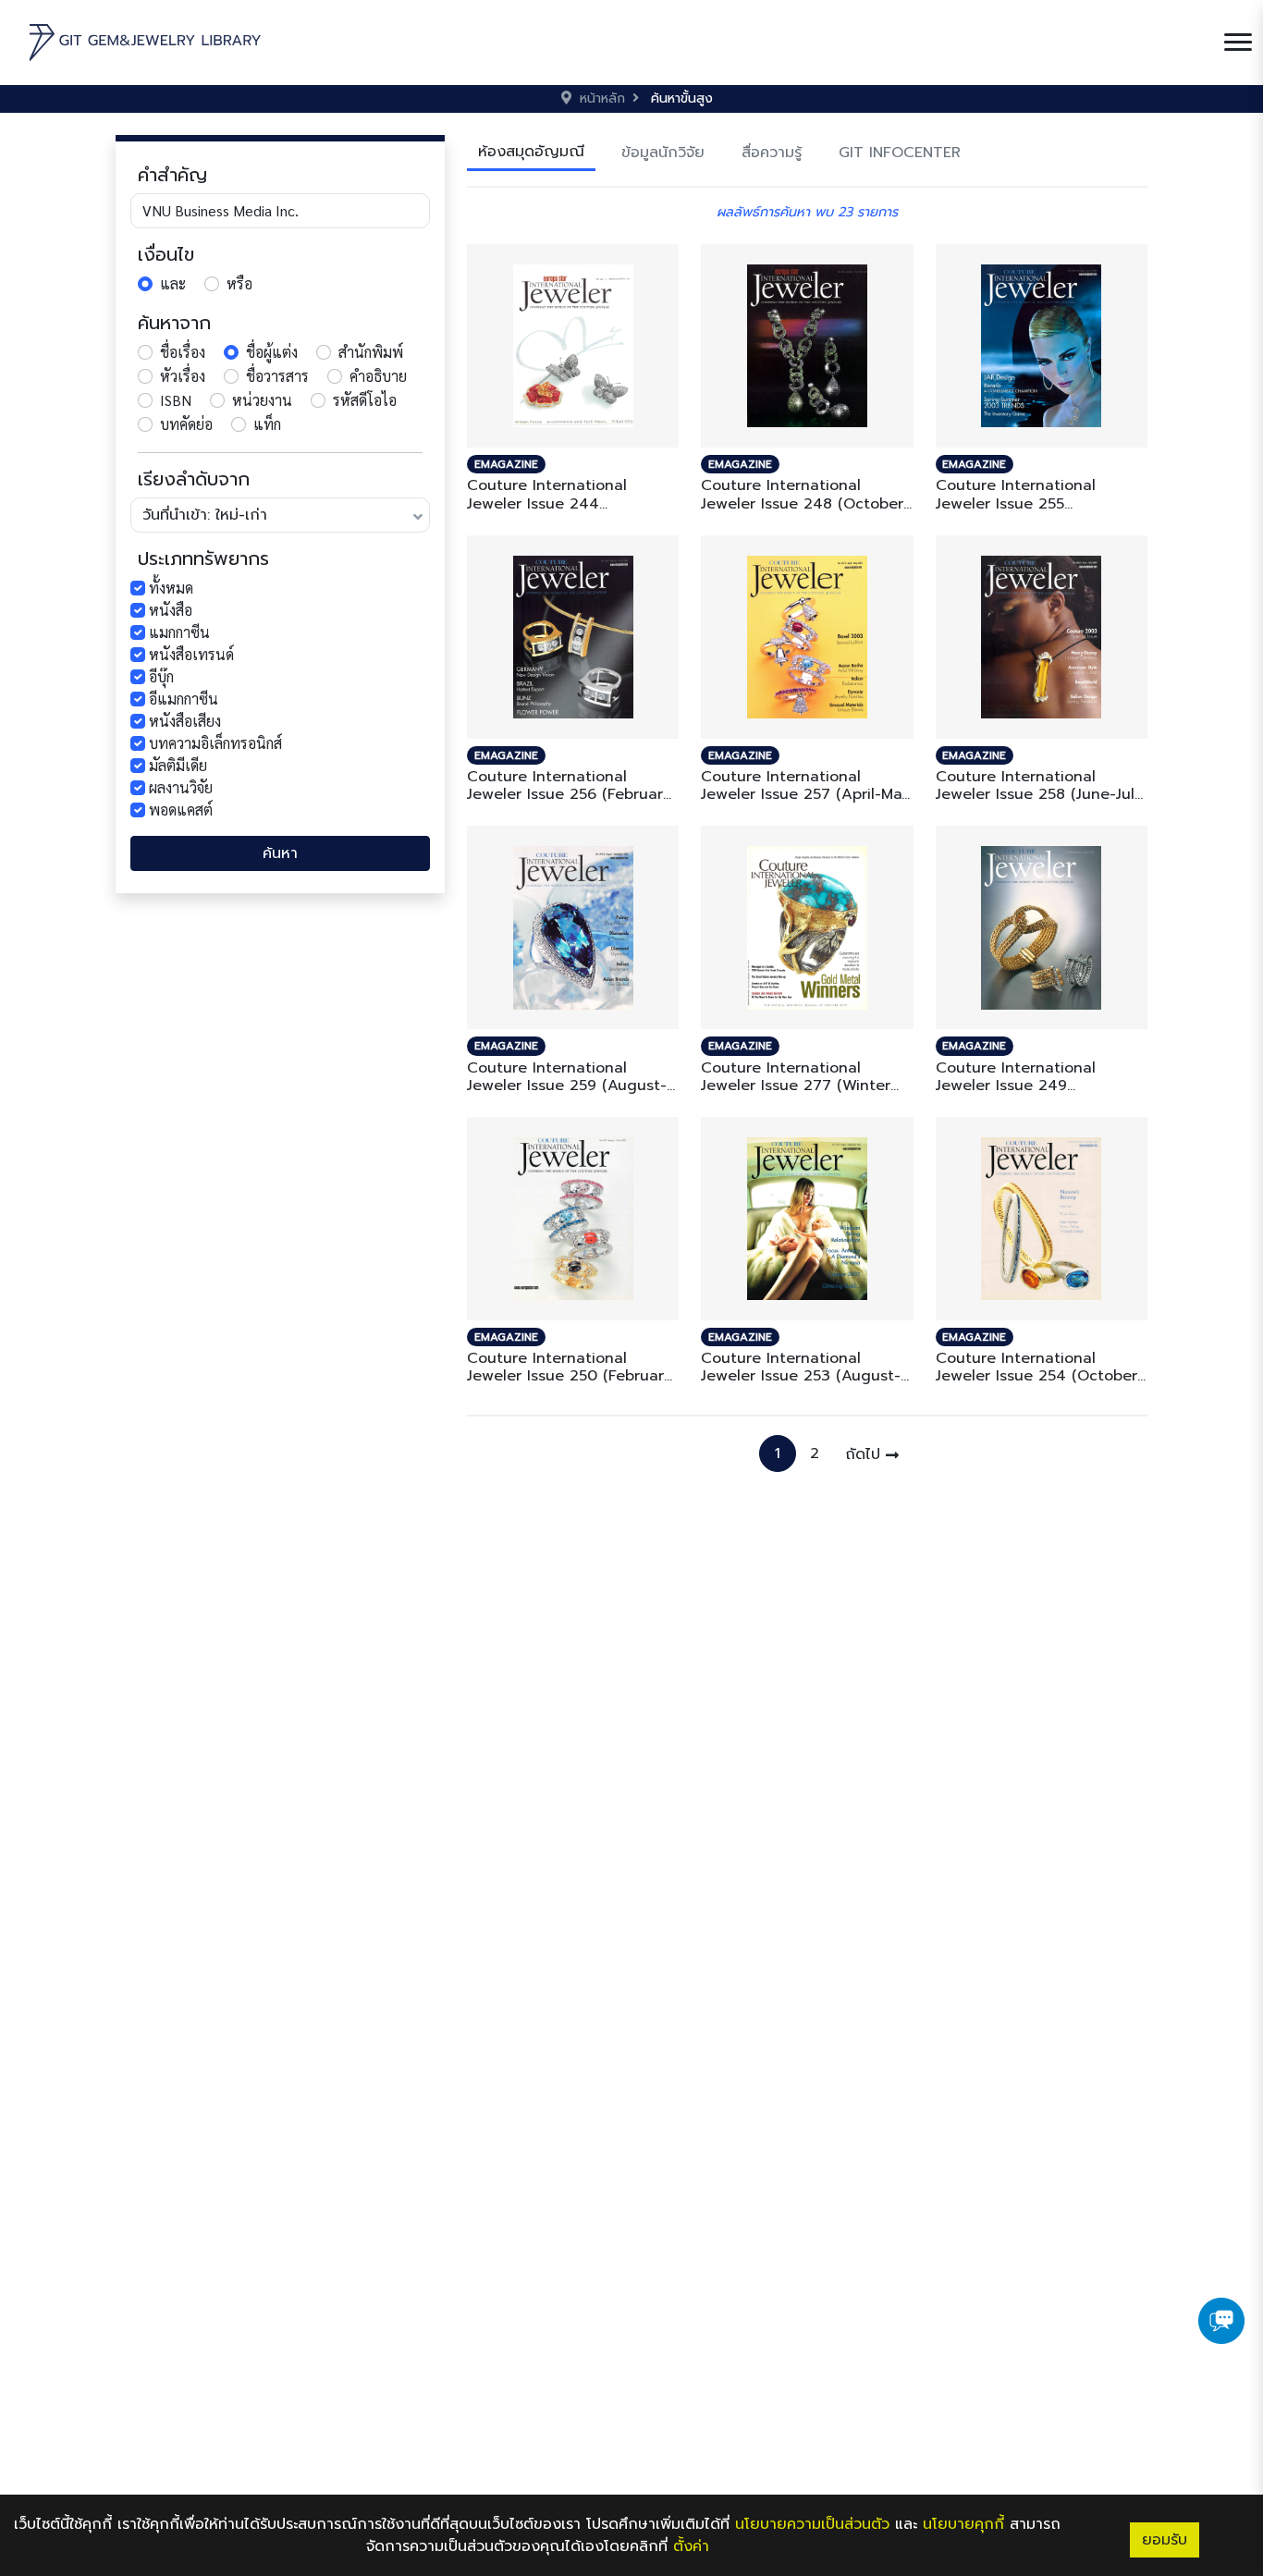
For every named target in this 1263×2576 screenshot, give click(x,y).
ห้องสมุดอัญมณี (531, 152)
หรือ (239, 283)
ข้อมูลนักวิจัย (663, 153)
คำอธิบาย (378, 376)
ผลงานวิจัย (181, 787)
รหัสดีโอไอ (365, 400)
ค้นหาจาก (174, 323)
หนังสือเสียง (185, 721)
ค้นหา (280, 853)
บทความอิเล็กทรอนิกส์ (215, 743)
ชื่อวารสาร (277, 376)
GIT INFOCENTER (900, 153)
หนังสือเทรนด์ (191, 654)
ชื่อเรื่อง (183, 352)
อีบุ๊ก (161, 676)
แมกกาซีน (179, 632)
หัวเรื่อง (183, 376)
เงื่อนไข (166, 254)
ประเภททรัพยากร (203, 558)
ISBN (176, 400)
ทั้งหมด (171, 588)
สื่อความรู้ (772, 153)
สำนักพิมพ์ (371, 352)
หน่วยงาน (262, 400)
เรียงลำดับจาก (194, 479)
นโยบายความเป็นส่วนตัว (812, 2524)
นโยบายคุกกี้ (963, 2524)
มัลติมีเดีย (178, 765)
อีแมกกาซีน (184, 699)
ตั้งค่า (691, 2546)
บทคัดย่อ (186, 424)
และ (173, 283)
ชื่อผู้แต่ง (272, 352)
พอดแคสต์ (181, 810)
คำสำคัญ (172, 175)
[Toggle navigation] (1238, 43)
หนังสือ (171, 610)
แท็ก (267, 424)
